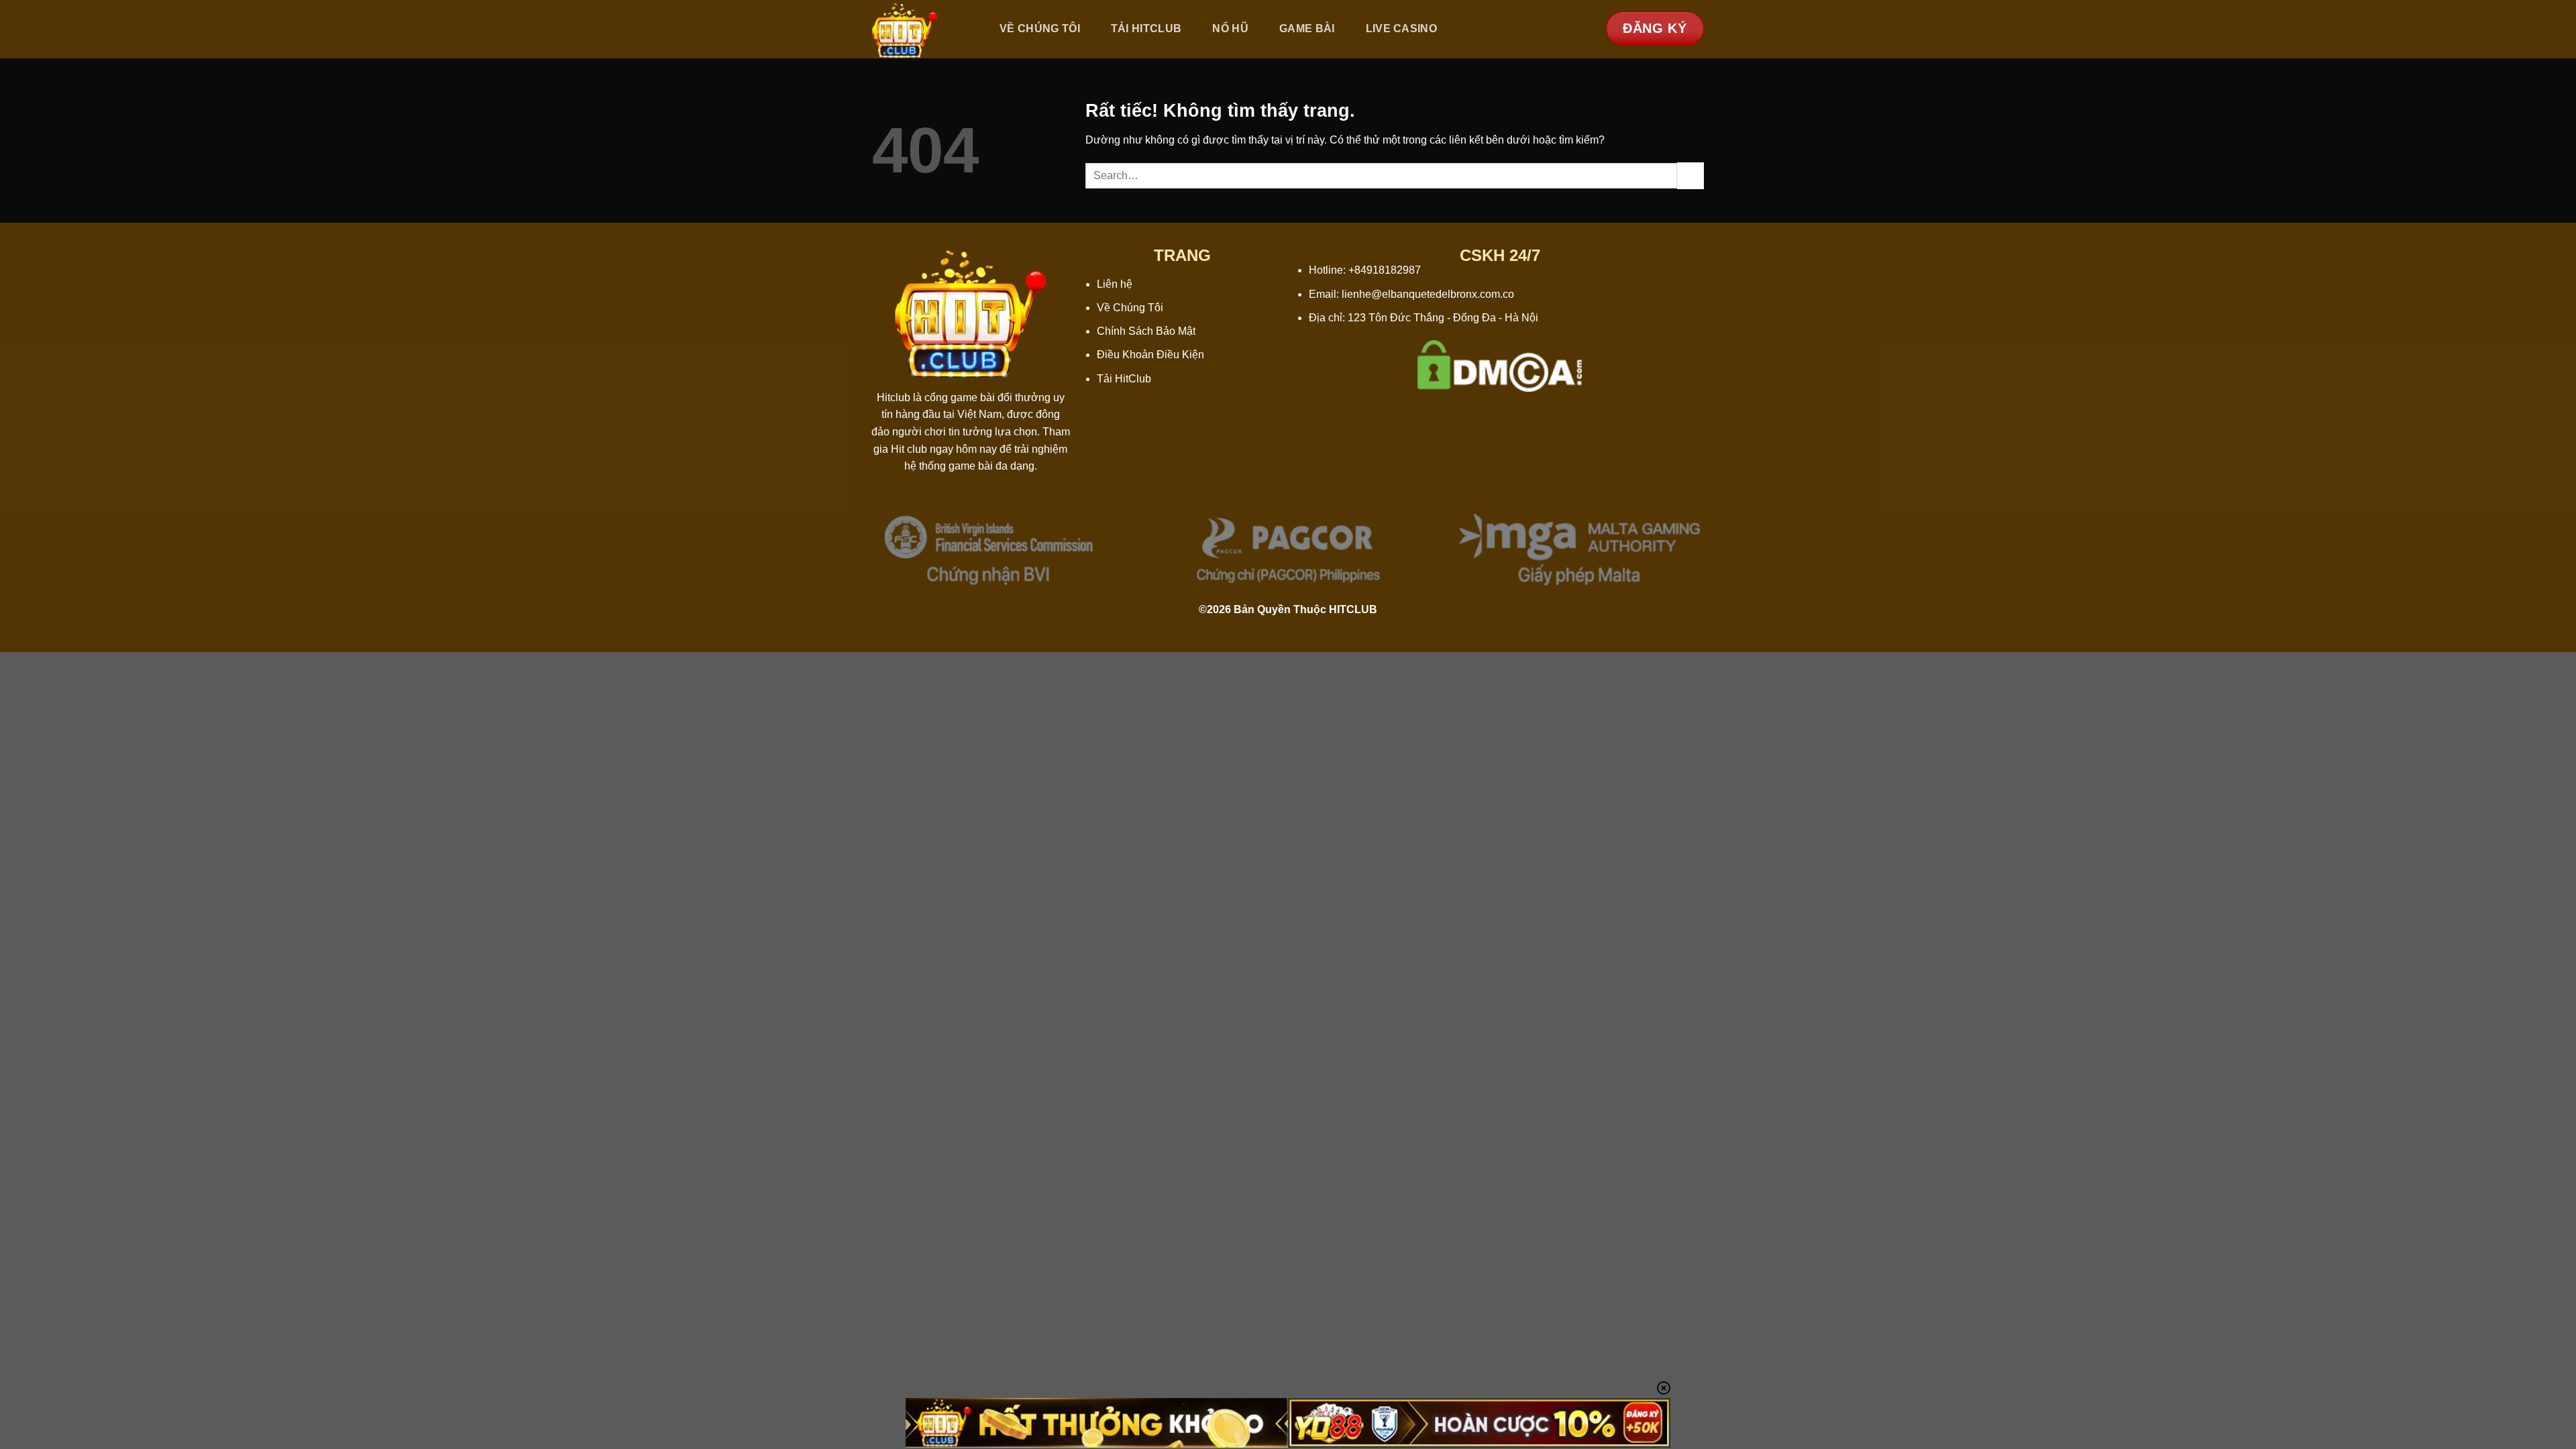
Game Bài (1307, 29)
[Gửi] (1690, 175)
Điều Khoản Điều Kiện (1150, 355)
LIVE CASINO (1402, 29)
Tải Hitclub (1146, 29)
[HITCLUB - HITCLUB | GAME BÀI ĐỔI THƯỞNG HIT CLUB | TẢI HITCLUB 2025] (921, 29)
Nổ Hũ (1230, 29)
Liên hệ (1115, 284)
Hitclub (894, 397)
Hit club (909, 449)
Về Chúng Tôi (1040, 29)
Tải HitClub (1124, 379)
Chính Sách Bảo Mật (1146, 331)
